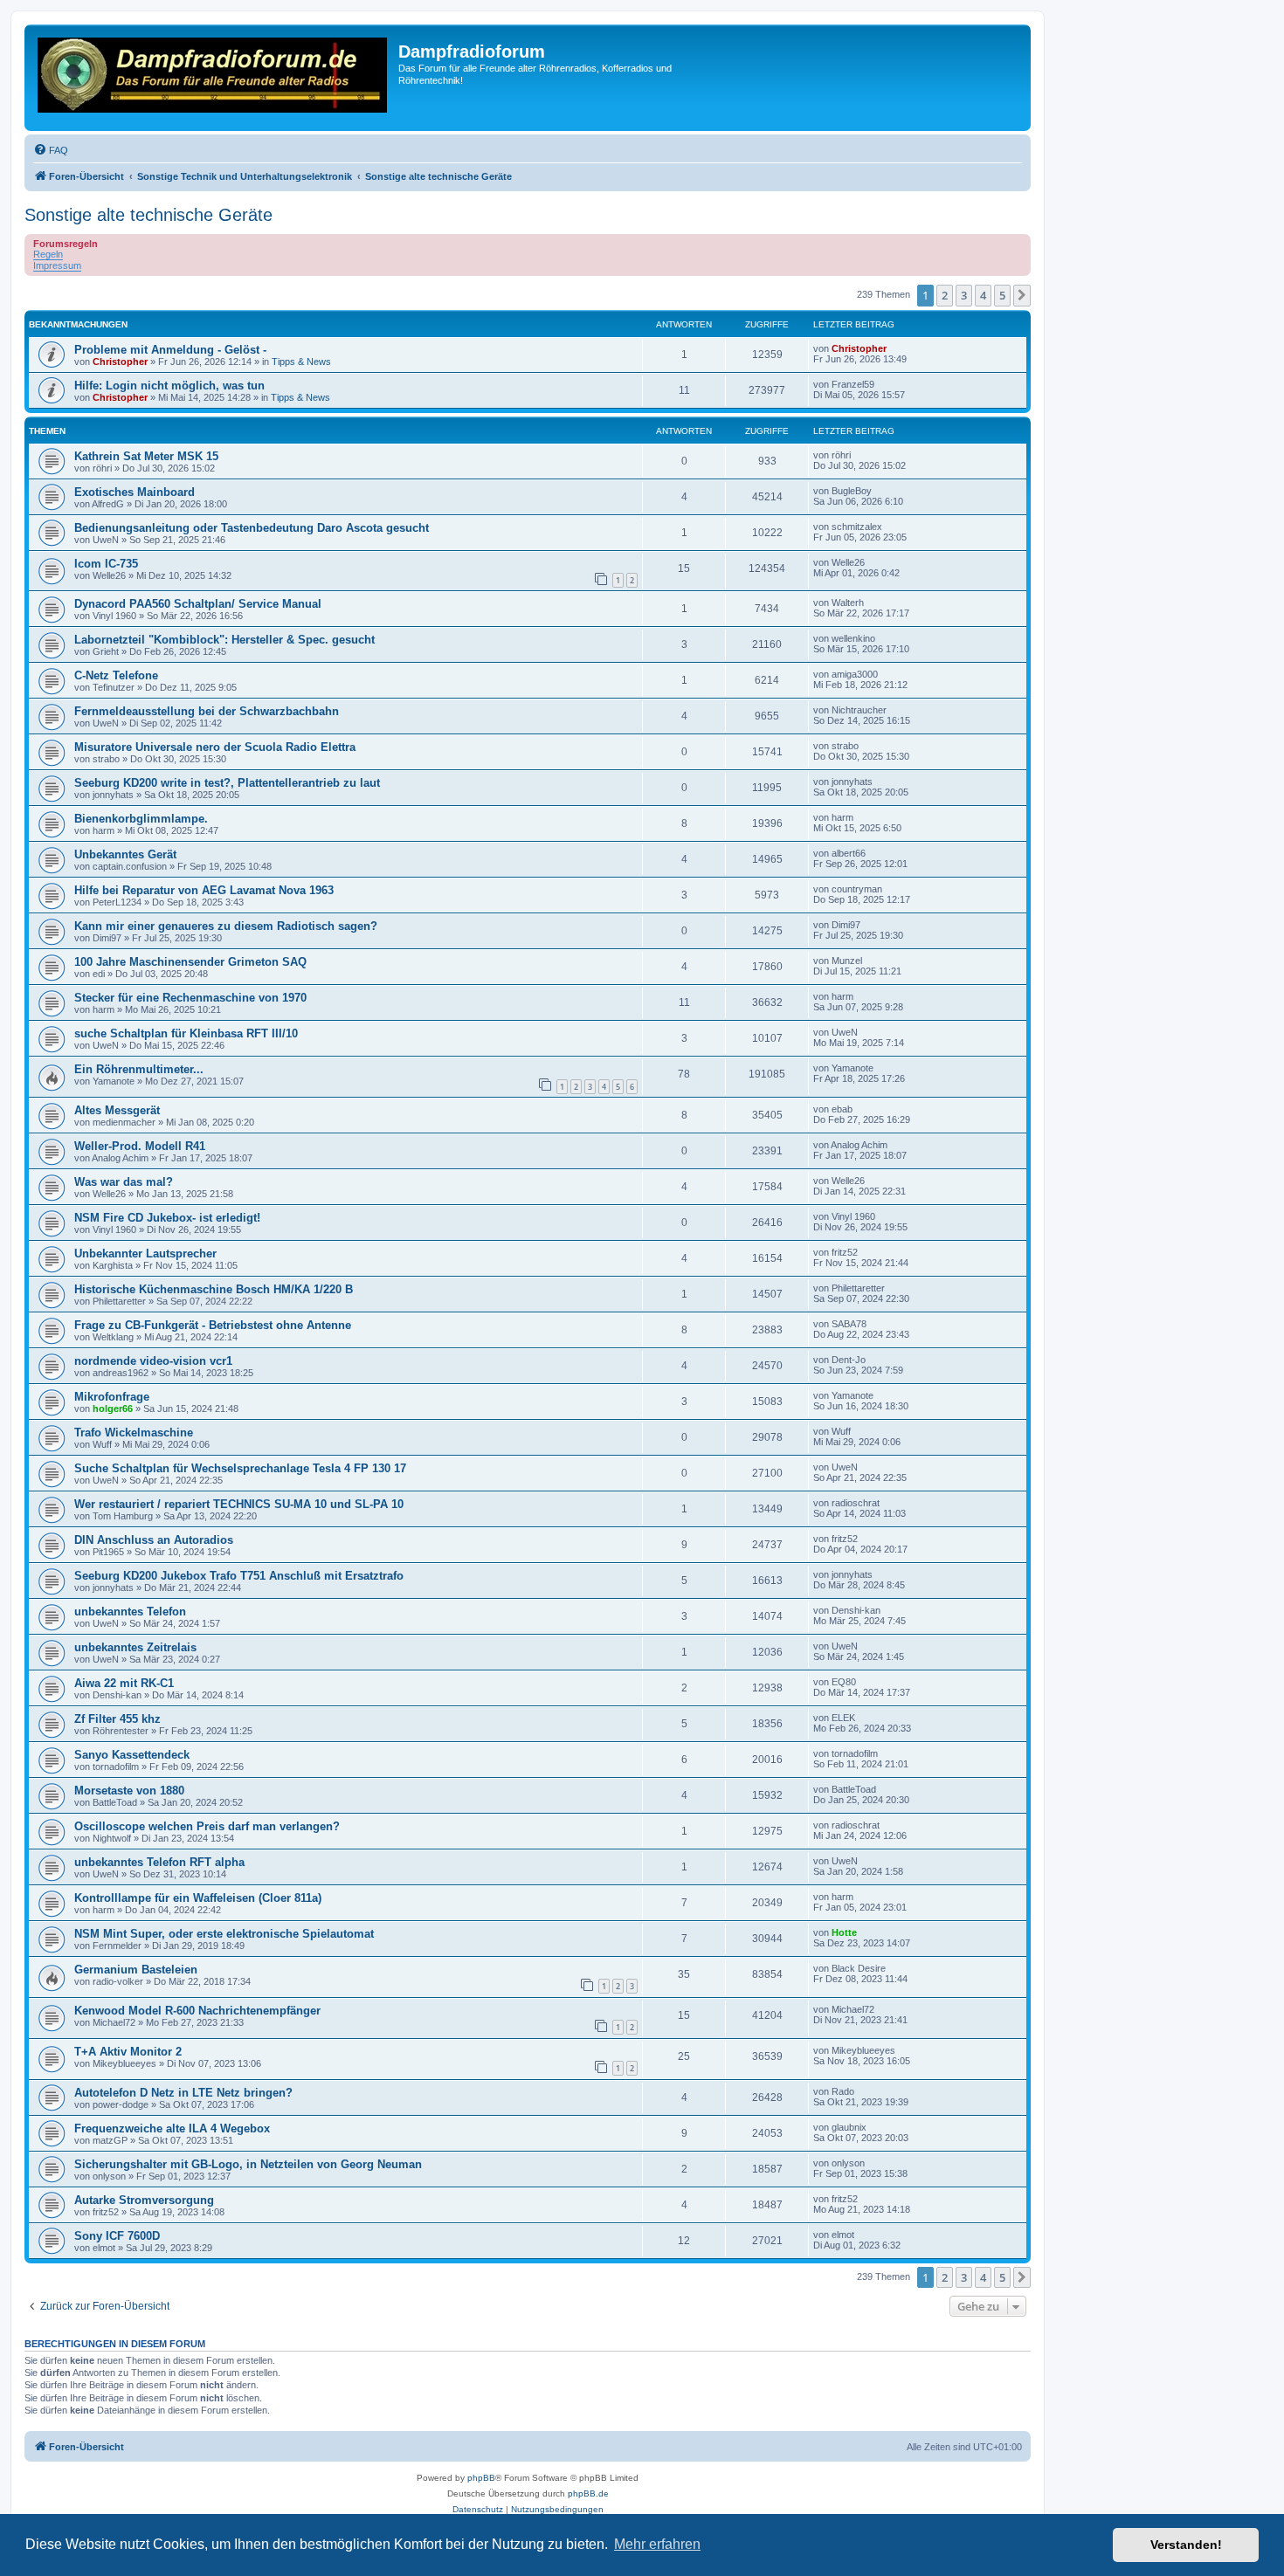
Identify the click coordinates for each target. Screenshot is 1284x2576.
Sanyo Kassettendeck (132, 1755)
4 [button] (983, 295)
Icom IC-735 (106, 564)
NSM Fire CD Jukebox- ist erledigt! (167, 1218)
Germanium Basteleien (136, 1970)
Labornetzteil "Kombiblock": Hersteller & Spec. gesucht (224, 640)
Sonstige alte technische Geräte (148, 215)
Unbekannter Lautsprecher (145, 1254)
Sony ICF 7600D (117, 2236)
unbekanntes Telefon (130, 1612)
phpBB (481, 2478)
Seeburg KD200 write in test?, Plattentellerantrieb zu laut (227, 783)
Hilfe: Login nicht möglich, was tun (169, 386)
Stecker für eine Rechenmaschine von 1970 (190, 998)
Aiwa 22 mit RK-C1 (124, 1683)
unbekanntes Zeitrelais (135, 1647)
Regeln (48, 254)
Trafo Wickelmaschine (134, 1433)
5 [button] (1002, 295)
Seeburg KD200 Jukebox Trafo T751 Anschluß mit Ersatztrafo (239, 1576)
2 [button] (945, 295)
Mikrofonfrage (112, 1397)
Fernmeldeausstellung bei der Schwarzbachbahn (207, 711)
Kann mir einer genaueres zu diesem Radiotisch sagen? (226, 926)
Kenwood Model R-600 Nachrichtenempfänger (197, 2011)
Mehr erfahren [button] (657, 2544)
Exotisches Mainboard (135, 492)
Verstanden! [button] (1186, 2545)
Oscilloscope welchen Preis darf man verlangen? (207, 1826)
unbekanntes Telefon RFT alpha (159, 1862)
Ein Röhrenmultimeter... (139, 1069)
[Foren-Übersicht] (214, 78)
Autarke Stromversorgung (144, 2200)
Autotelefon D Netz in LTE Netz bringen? (183, 2093)
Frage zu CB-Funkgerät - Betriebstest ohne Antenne (213, 1325)
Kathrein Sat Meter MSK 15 (146, 456)
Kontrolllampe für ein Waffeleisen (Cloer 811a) (198, 1898)
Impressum (57, 265)
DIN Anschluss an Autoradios (154, 1540)
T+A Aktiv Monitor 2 (128, 2052)
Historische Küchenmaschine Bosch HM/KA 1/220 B (214, 1289)
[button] (1022, 295)
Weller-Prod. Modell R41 (140, 1146)
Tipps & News (301, 362)
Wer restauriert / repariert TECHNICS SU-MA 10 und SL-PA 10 (239, 1504)
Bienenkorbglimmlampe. (141, 819)
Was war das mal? (124, 1182)
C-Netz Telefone (116, 675)
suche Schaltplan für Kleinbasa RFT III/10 (186, 1033)
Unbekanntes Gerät (125, 854)
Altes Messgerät (117, 1110)
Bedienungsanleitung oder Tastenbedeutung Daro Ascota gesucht (252, 528)
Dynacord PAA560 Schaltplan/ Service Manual (198, 604)
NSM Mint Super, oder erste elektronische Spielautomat (224, 1934)
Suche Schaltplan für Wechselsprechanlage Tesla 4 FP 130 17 (240, 1468)
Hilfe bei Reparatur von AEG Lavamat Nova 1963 (204, 890)
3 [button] (964, 295)
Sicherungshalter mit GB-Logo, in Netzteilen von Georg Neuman (248, 2164)
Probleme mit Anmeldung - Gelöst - (170, 350)
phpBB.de (588, 2493)
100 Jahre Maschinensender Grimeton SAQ (190, 962)
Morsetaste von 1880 (129, 1791)
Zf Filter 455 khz (117, 1719)
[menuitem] (51, 150)
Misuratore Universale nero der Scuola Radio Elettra (215, 747)
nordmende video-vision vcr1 (153, 1361)
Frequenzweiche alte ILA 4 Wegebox (172, 2128)
